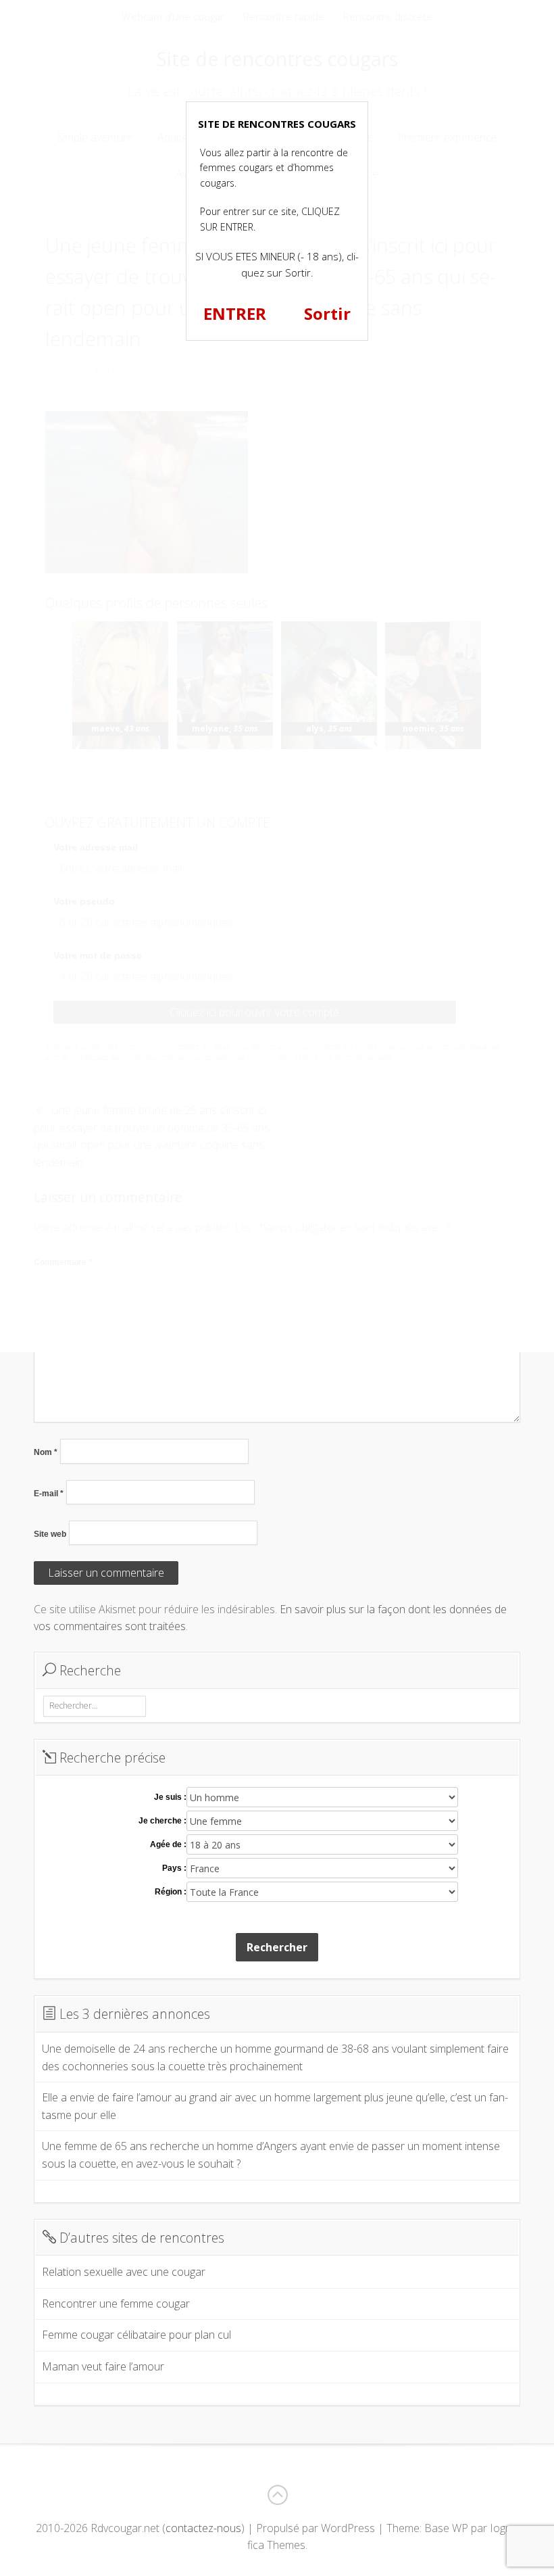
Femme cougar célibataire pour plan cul (136, 2335)
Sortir (327, 313)
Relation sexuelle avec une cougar (124, 2272)
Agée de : (168, 1844)
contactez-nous (203, 2528)
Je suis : (170, 1797)
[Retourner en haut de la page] (277, 2495)
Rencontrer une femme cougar (116, 2304)
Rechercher (277, 1947)
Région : (171, 1892)
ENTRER (235, 313)
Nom (46, 1452)
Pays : (174, 1868)
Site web (50, 1534)
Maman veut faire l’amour (103, 2366)
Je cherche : (162, 1821)
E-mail (49, 1494)
